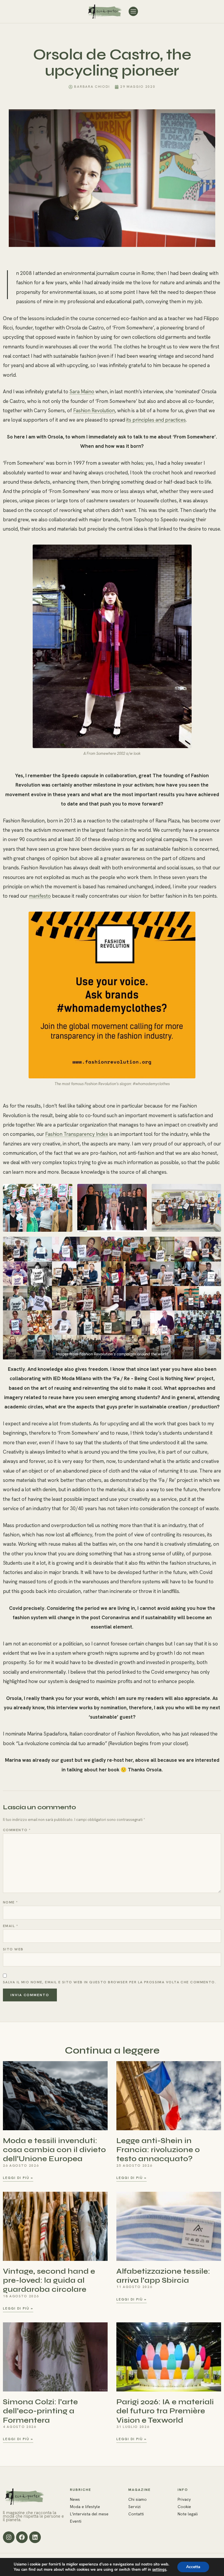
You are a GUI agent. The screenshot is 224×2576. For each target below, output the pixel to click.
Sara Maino (82, 392)
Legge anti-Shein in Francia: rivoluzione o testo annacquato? (158, 2150)
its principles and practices (156, 420)
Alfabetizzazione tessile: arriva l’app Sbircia (163, 2276)
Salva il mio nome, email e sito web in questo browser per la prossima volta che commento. (110, 1982)
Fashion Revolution (94, 410)
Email (10, 1926)
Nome (10, 1902)
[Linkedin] (35, 2537)
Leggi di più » (18, 2178)
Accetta (193, 2567)
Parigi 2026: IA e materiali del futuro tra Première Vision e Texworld (165, 2411)
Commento (17, 1830)
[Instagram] (9, 2537)
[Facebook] (22, 2537)
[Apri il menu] (133, 11)
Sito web (13, 1949)
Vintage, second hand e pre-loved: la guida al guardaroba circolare (49, 2280)
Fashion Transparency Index (77, 1134)
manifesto (40, 896)
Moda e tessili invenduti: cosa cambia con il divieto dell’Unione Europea (54, 2150)
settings (159, 2570)
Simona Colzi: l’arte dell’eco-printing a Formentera (40, 2411)
